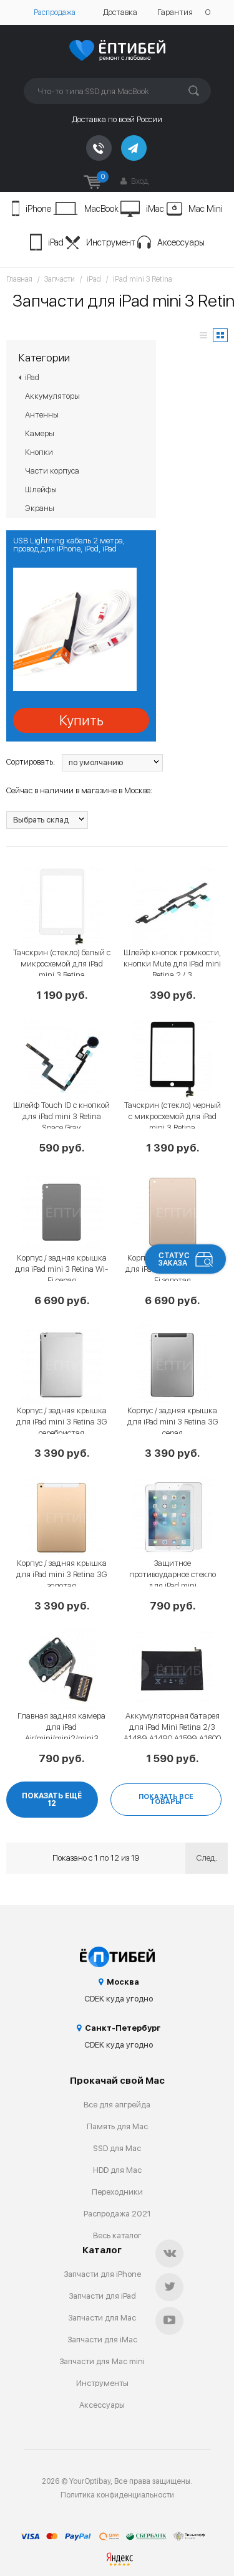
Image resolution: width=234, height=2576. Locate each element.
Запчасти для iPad (102, 2296)
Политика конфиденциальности (117, 2495)
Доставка (120, 12)
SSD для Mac (117, 2148)
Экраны (40, 508)
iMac (155, 209)
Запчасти (60, 279)
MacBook (101, 209)
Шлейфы (41, 489)
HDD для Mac (117, 2170)
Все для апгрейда (117, 2105)
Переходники (117, 2192)
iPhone (38, 209)
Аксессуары (181, 242)
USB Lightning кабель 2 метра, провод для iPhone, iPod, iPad (69, 545)
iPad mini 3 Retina (143, 279)
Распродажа (55, 12)
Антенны (42, 415)
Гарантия (175, 12)
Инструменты (102, 2383)
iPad (56, 242)
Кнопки (39, 452)
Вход (139, 181)
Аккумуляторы (52, 396)
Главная (19, 279)
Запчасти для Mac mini (102, 2361)
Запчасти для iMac (102, 2340)
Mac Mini (206, 209)
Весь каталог (117, 2235)
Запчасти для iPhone (102, 2274)
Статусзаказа (174, 1259)
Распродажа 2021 (117, 2214)
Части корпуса (52, 471)
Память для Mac (117, 2126)
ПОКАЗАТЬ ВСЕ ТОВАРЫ (166, 1799)
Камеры (40, 433)
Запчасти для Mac (102, 2318)
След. (207, 1858)
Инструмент (111, 242)
